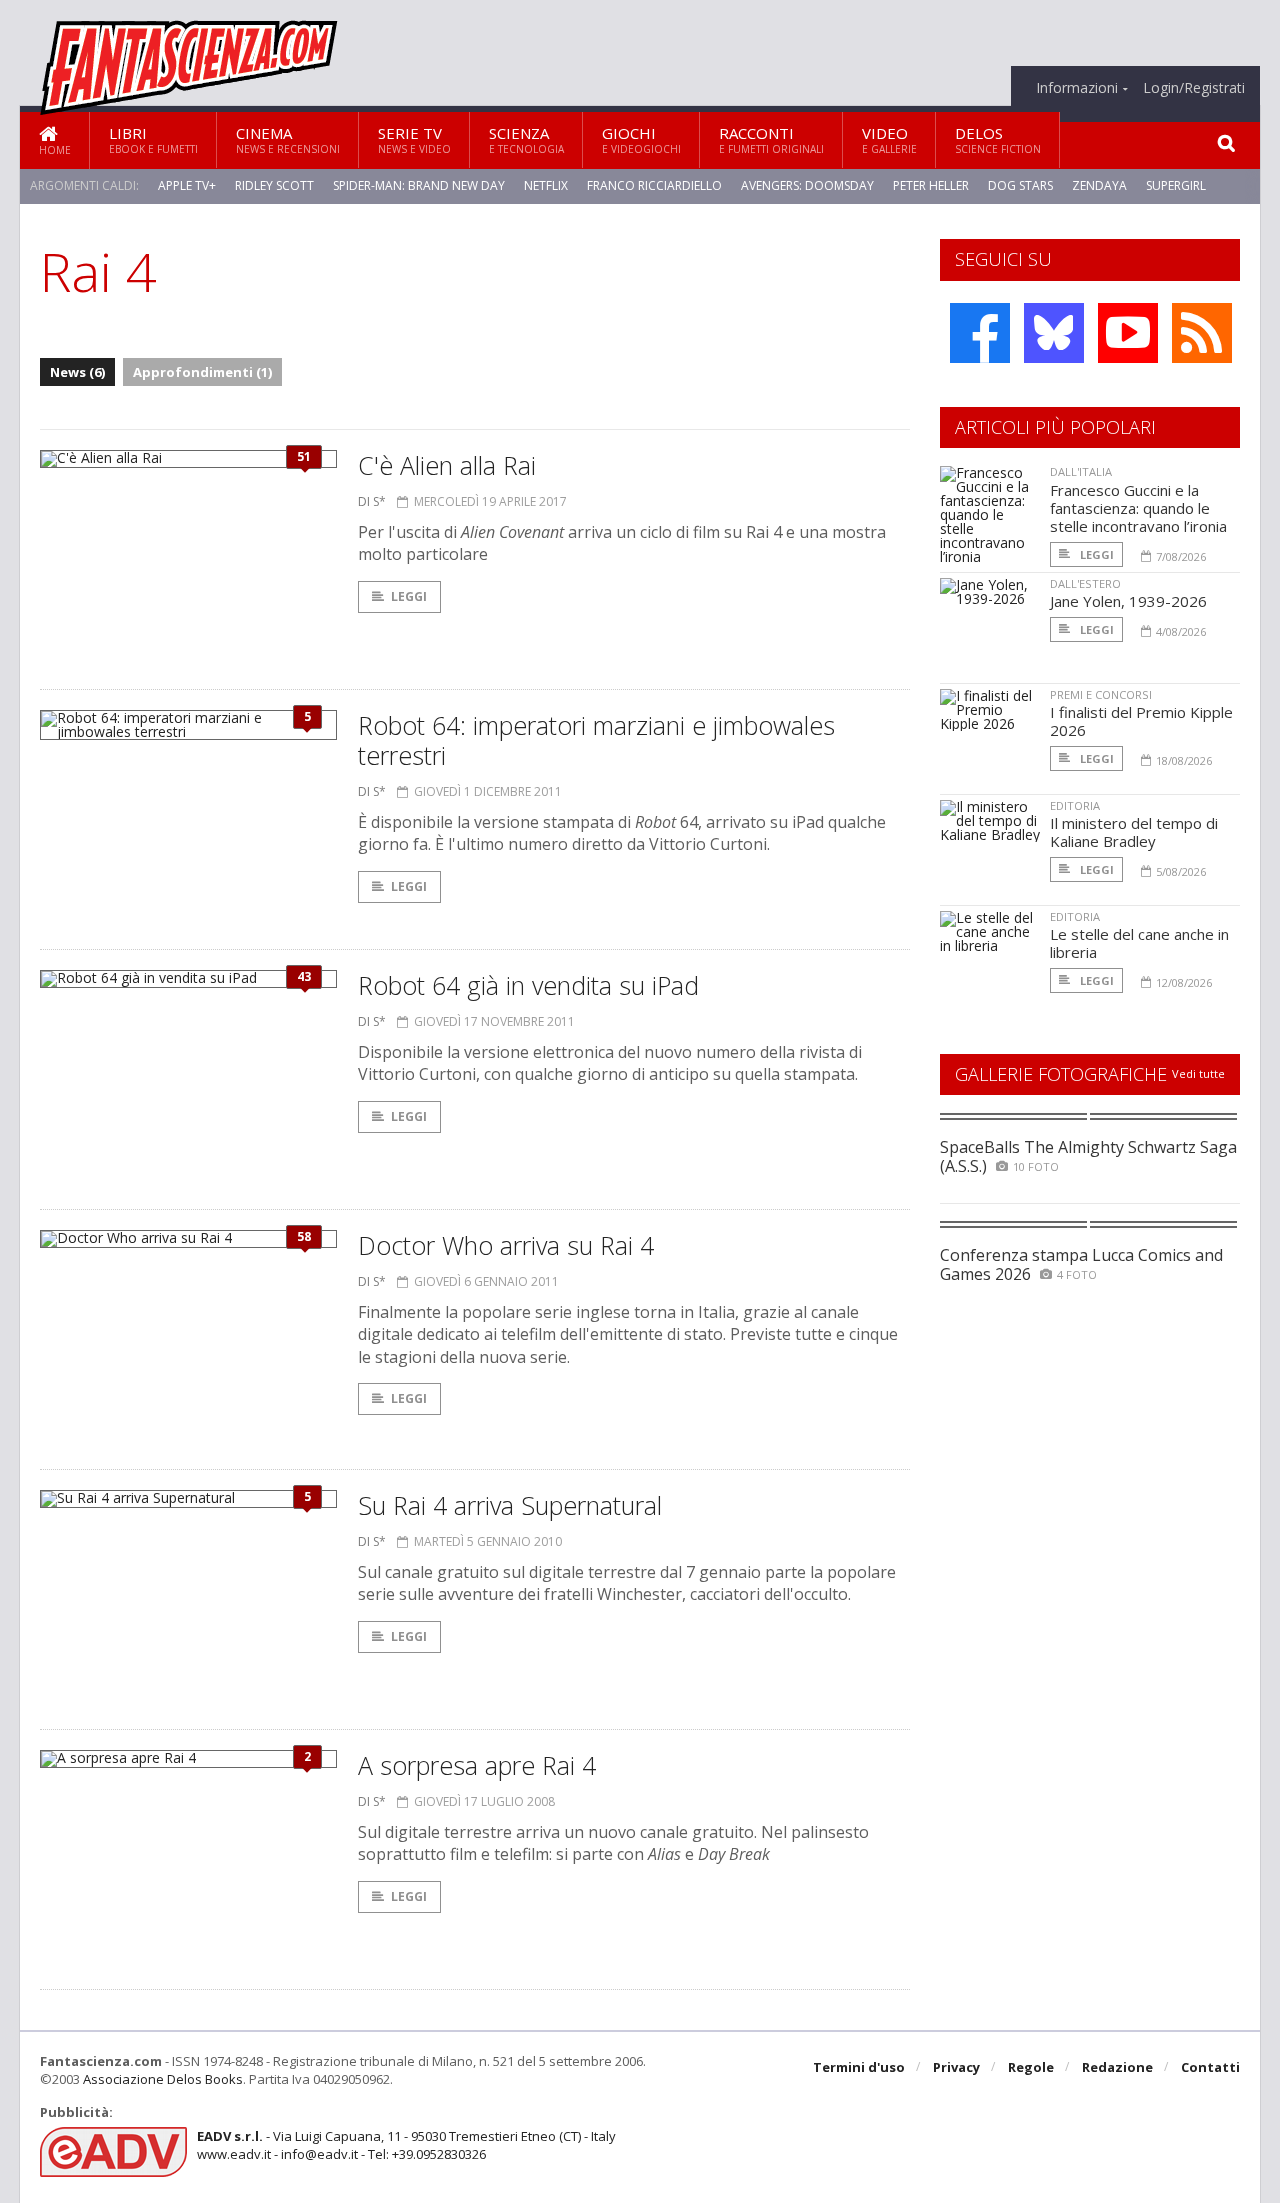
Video (889, 139)
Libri (153, 139)
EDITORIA (1075, 805)
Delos (998, 139)
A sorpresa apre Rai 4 (477, 1765)
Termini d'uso (859, 2067)
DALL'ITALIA (1081, 471)
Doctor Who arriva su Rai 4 (506, 1245)
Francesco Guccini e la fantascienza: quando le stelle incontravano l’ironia (1138, 508)
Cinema (288, 139)
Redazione (1117, 2067)
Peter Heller (931, 185)
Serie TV (414, 139)
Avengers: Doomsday (807, 185)
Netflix (546, 185)
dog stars (1020, 185)
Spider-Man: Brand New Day (419, 185)
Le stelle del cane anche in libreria (1139, 943)
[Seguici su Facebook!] (980, 333)
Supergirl (1176, 185)
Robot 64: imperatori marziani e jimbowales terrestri (596, 740)
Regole (1031, 2067)
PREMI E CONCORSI (1101, 694)
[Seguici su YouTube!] (1128, 333)
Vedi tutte (1198, 1073)
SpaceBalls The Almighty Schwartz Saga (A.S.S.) (1088, 1156)
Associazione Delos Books (163, 2079)
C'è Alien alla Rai (447, 465)
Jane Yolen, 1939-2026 (1128, 601)
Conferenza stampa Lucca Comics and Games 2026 (1081, 1264)
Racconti (771, 139)
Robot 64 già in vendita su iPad (528, 985)
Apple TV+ (187, 185)
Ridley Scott (274, 185)
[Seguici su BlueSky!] (1054, 333)
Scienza (526, 139)
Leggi (409, 596)
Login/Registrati (1194, 88)
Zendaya (1099, 185)
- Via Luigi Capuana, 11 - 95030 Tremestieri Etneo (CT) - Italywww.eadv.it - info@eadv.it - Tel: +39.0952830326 (406, 2145)
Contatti (1210, 2067)
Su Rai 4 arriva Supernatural (510, 1505)
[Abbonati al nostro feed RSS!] (1202, 333)
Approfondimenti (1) (202, 372)
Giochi (641, 139)
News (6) (77, 372)
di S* (372, 501)
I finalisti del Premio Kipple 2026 (1141, 721)
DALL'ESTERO (1085, 583)
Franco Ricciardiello (654, 185)
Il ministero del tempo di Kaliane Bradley (1134, 832)
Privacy (956, 2067)
